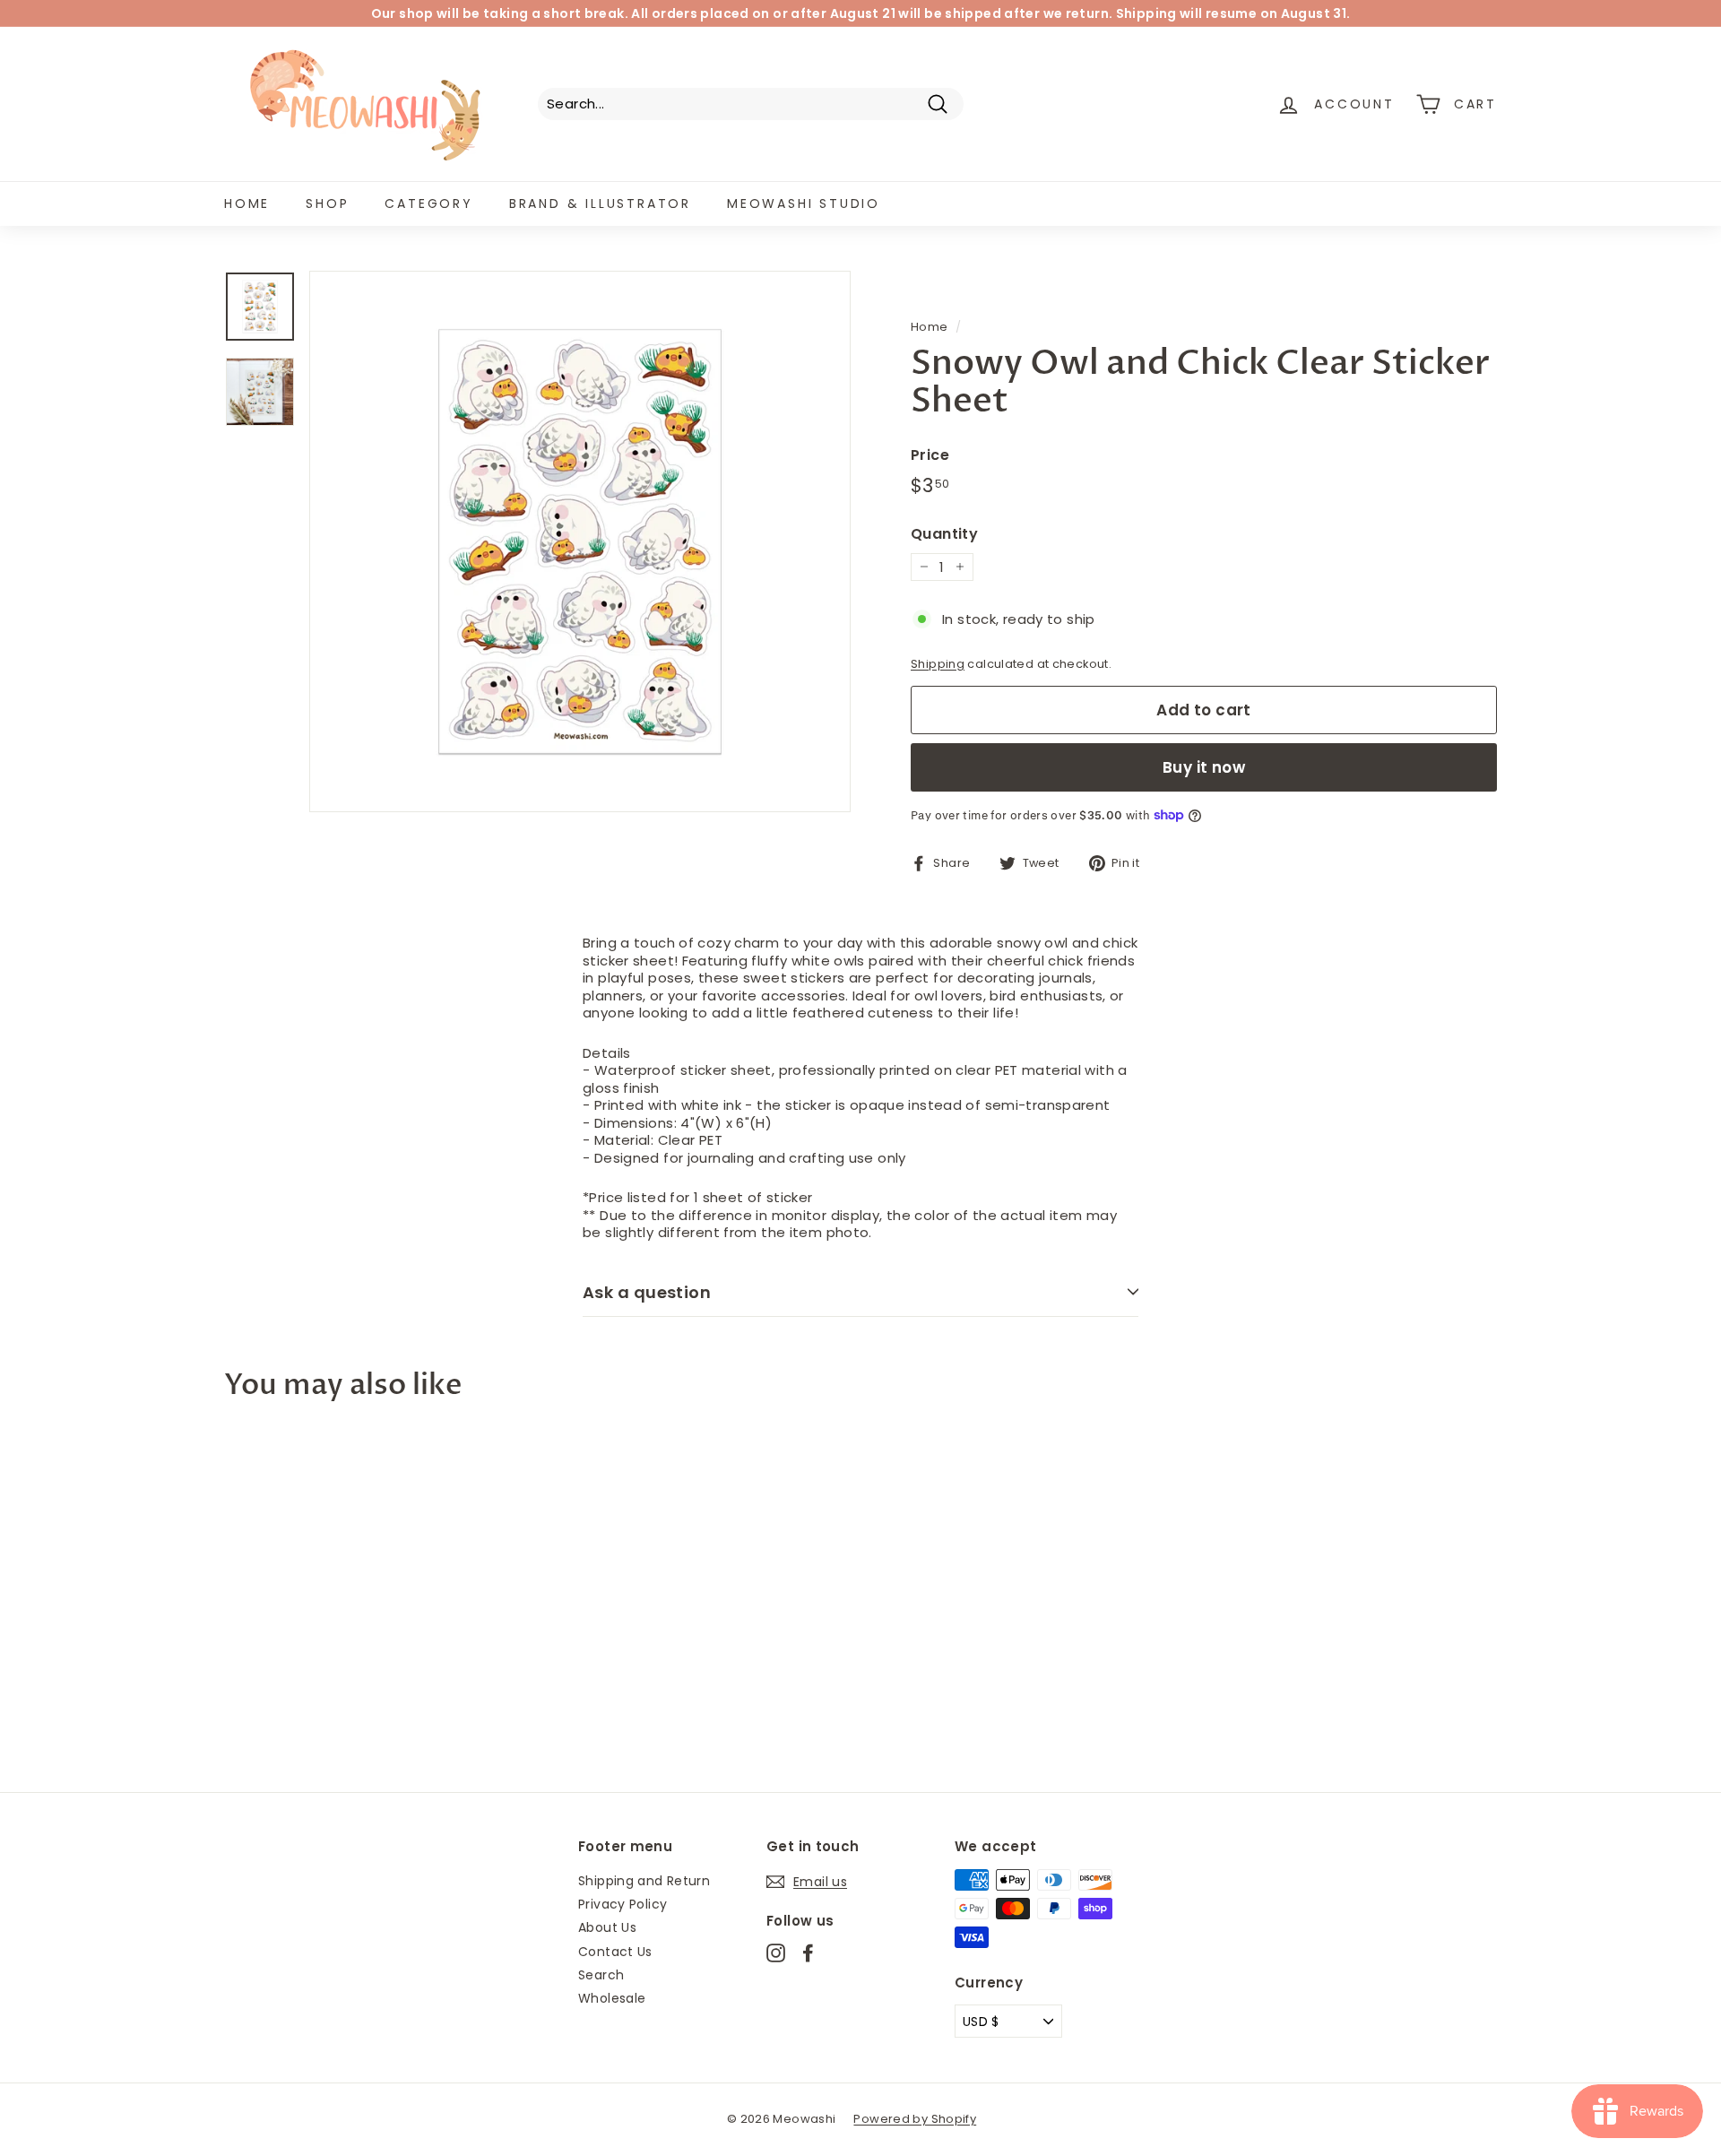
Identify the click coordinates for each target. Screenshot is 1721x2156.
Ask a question (647, 1292)
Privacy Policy (623, 1904)
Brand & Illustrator (600, 203)
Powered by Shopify (915, 2119)
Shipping (938, 664)
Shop (327, 203)
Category (428, 203)
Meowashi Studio (804, 203)
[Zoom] (580, 541)
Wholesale (612, 1998)
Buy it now (1204, 767)
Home (247, 203)
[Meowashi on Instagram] (776, 1953)
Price (930, 456)
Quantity (944, 535)
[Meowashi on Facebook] (808, 1953)
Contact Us (615, 1952)
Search (601, 1975)
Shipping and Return (644, 1881)
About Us (607, 1927)
